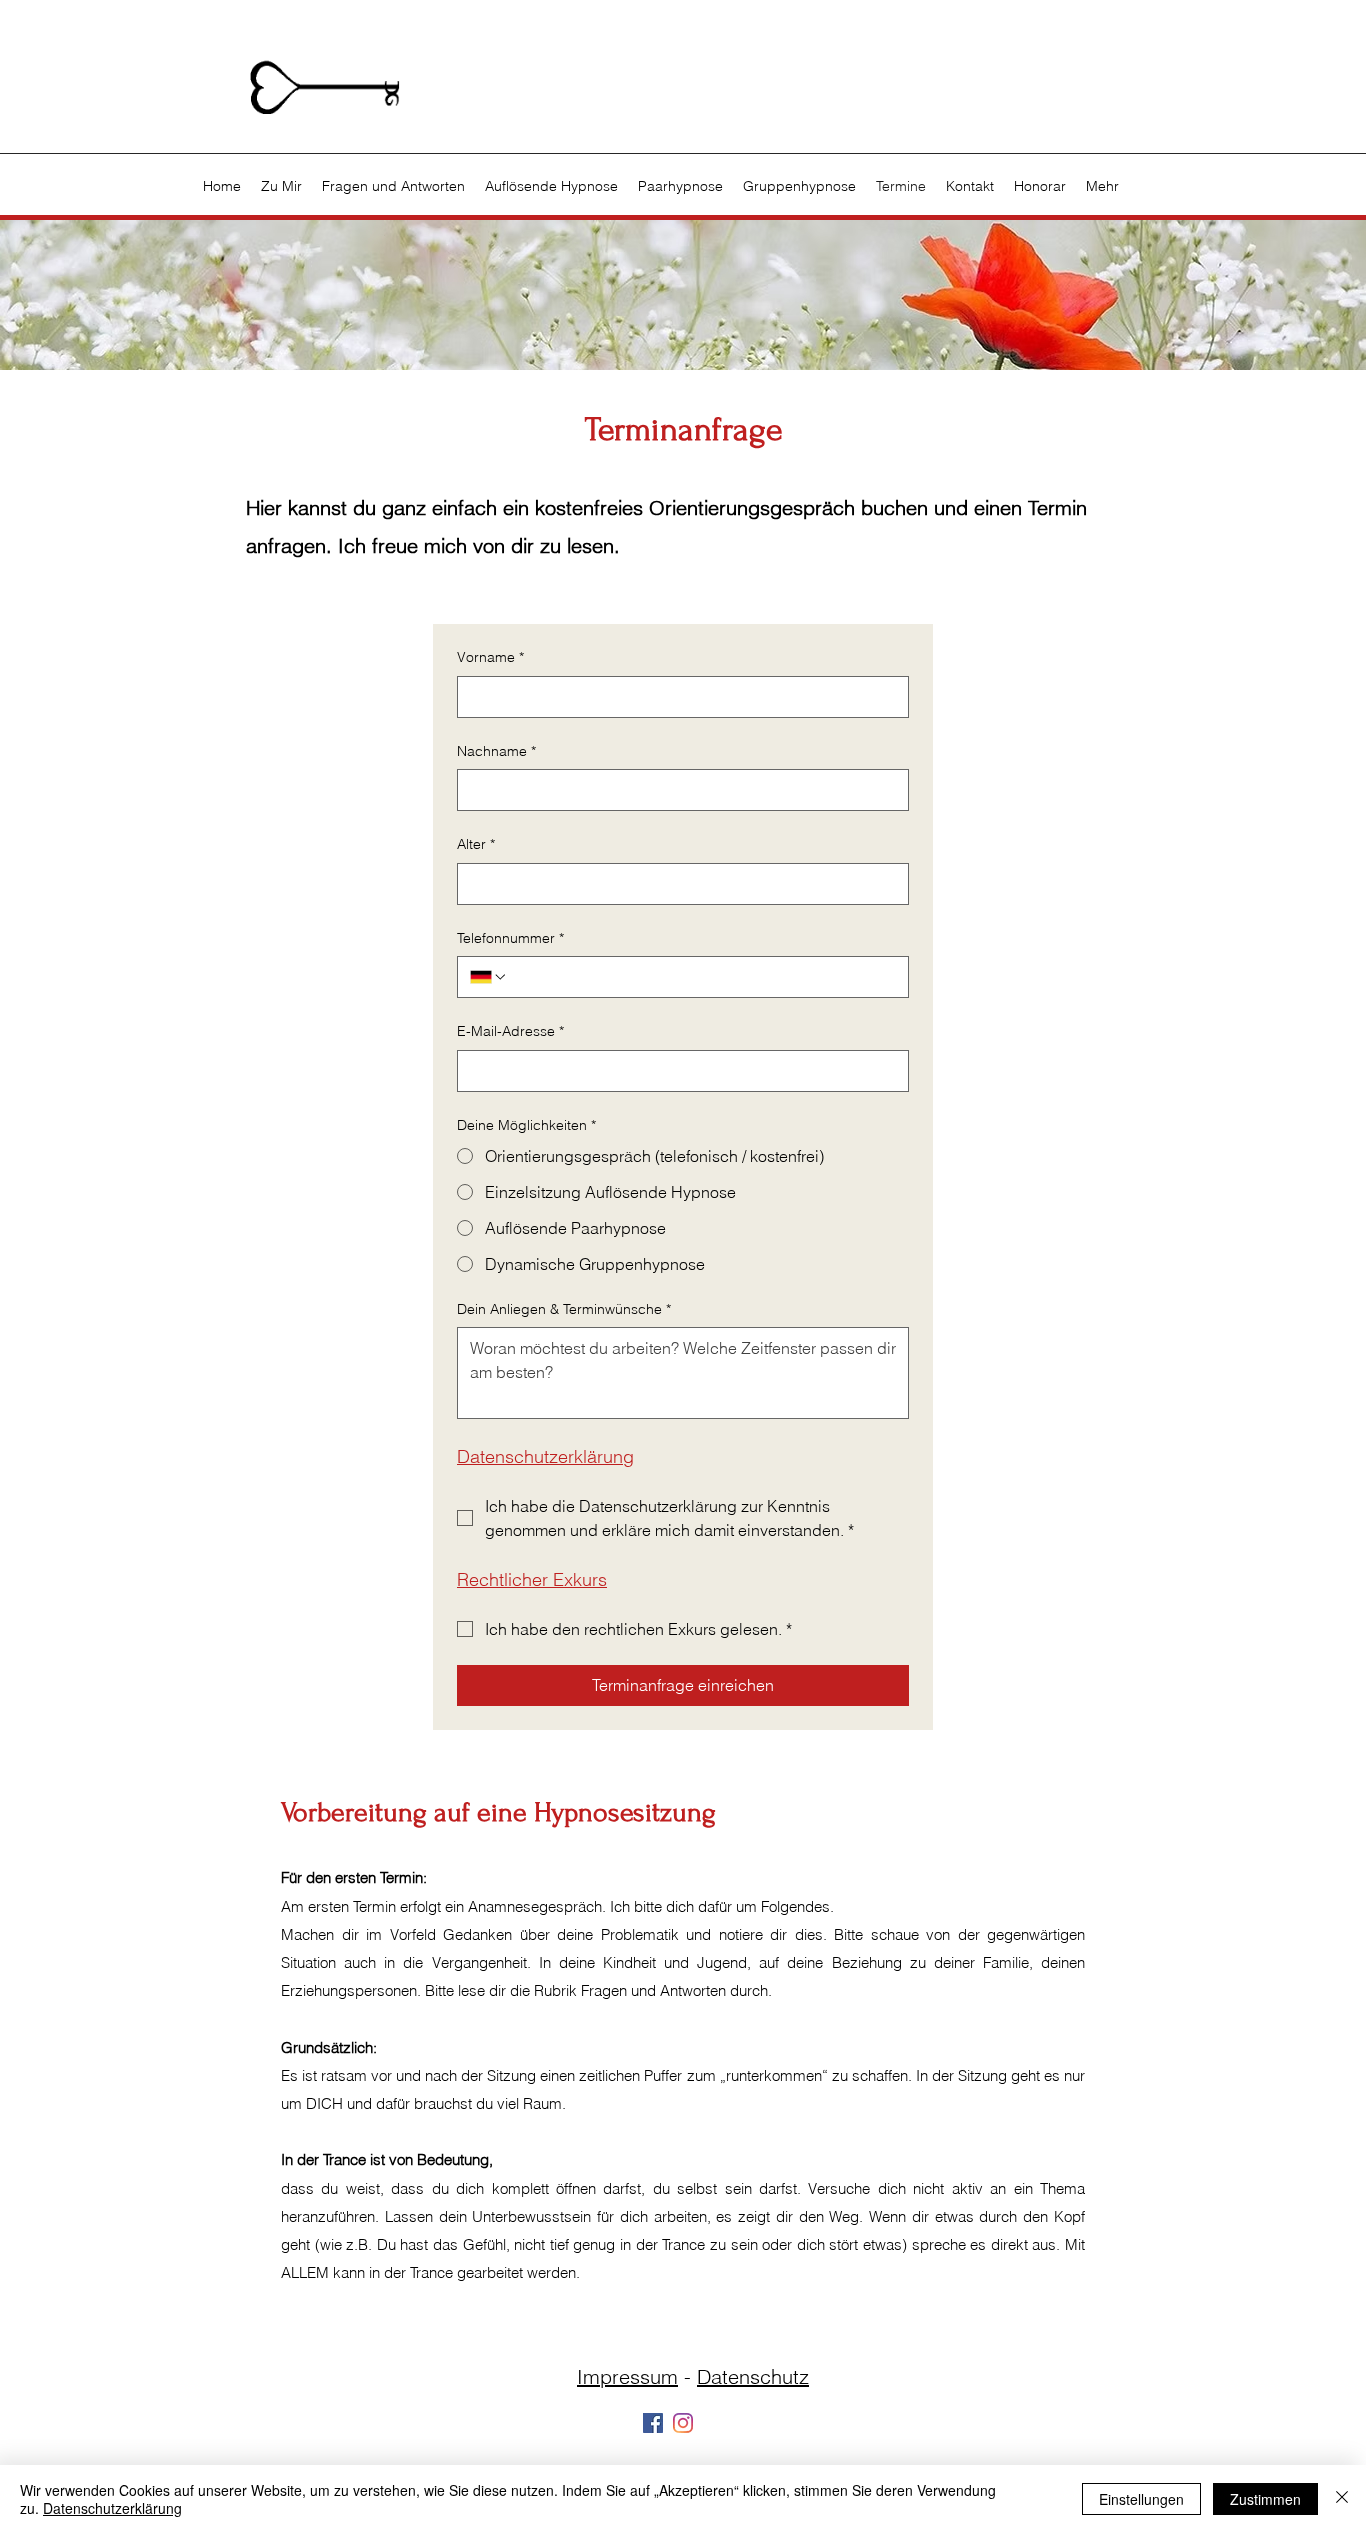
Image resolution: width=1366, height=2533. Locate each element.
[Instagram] (683, 2423)
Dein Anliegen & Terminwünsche (564, 1309)
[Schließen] (1342, 2499)
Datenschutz (753, 2376)
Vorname (490, 657)
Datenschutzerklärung (112, 2508)
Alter (476, 844)
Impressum (627, 2376)
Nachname (496, 751)
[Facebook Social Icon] (653, 2423)
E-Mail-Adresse (510, 1031)
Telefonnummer (510, 938)
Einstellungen (1141, 2499)
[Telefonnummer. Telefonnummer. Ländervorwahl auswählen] (489, 977)
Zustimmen (1265, 2499)
